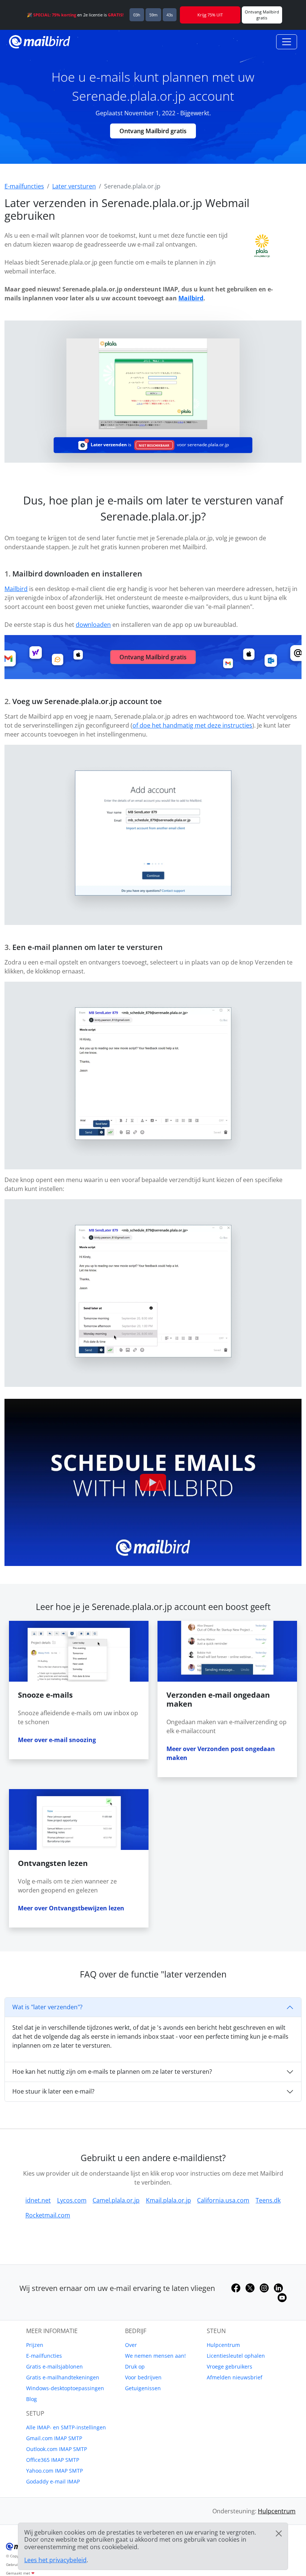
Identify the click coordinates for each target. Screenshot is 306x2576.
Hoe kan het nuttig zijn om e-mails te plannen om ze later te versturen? (112, 2072)
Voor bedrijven (143, 2377)
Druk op (135, 2366)
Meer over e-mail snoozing (57, 1740)
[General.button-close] (279, 2533)
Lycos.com (72, 2200)
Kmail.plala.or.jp (168, 2200)
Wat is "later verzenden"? (47, 2007)
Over (131, 2345)
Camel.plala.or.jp (116, 2200)
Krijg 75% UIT (210, 15)
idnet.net (38, 2200)
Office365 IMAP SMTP (53, 2460)
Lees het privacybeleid (55, 2560)
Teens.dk (268, 2200)
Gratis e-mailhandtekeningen (63, 2377)
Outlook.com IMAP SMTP (57, 2449)
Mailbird (191, 298)
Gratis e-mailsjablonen (54, 2366)
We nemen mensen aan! (155, 2356)
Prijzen (35, 2345)
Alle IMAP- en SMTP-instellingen (66, 2427)
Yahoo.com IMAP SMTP (54, 2471)
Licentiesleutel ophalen (236, 2356)
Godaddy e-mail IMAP (53, 2481)
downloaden (93, 625)
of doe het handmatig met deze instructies (192, 725)
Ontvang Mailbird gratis (153, 131)
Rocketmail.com (48, 2215)
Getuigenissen (143, 2388)
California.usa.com (223, 2200)
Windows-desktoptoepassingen (65, 2388)
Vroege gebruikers (229, 2366)
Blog (32, 2399)
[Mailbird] (40, 41)
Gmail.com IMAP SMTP (54, 2438)
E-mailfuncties (44, 2356)
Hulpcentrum (223, 2345)
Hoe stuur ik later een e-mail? (53, 2091)
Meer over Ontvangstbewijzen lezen (71, 1908)
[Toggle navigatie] (287, 42)
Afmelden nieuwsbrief (235, 2377)
